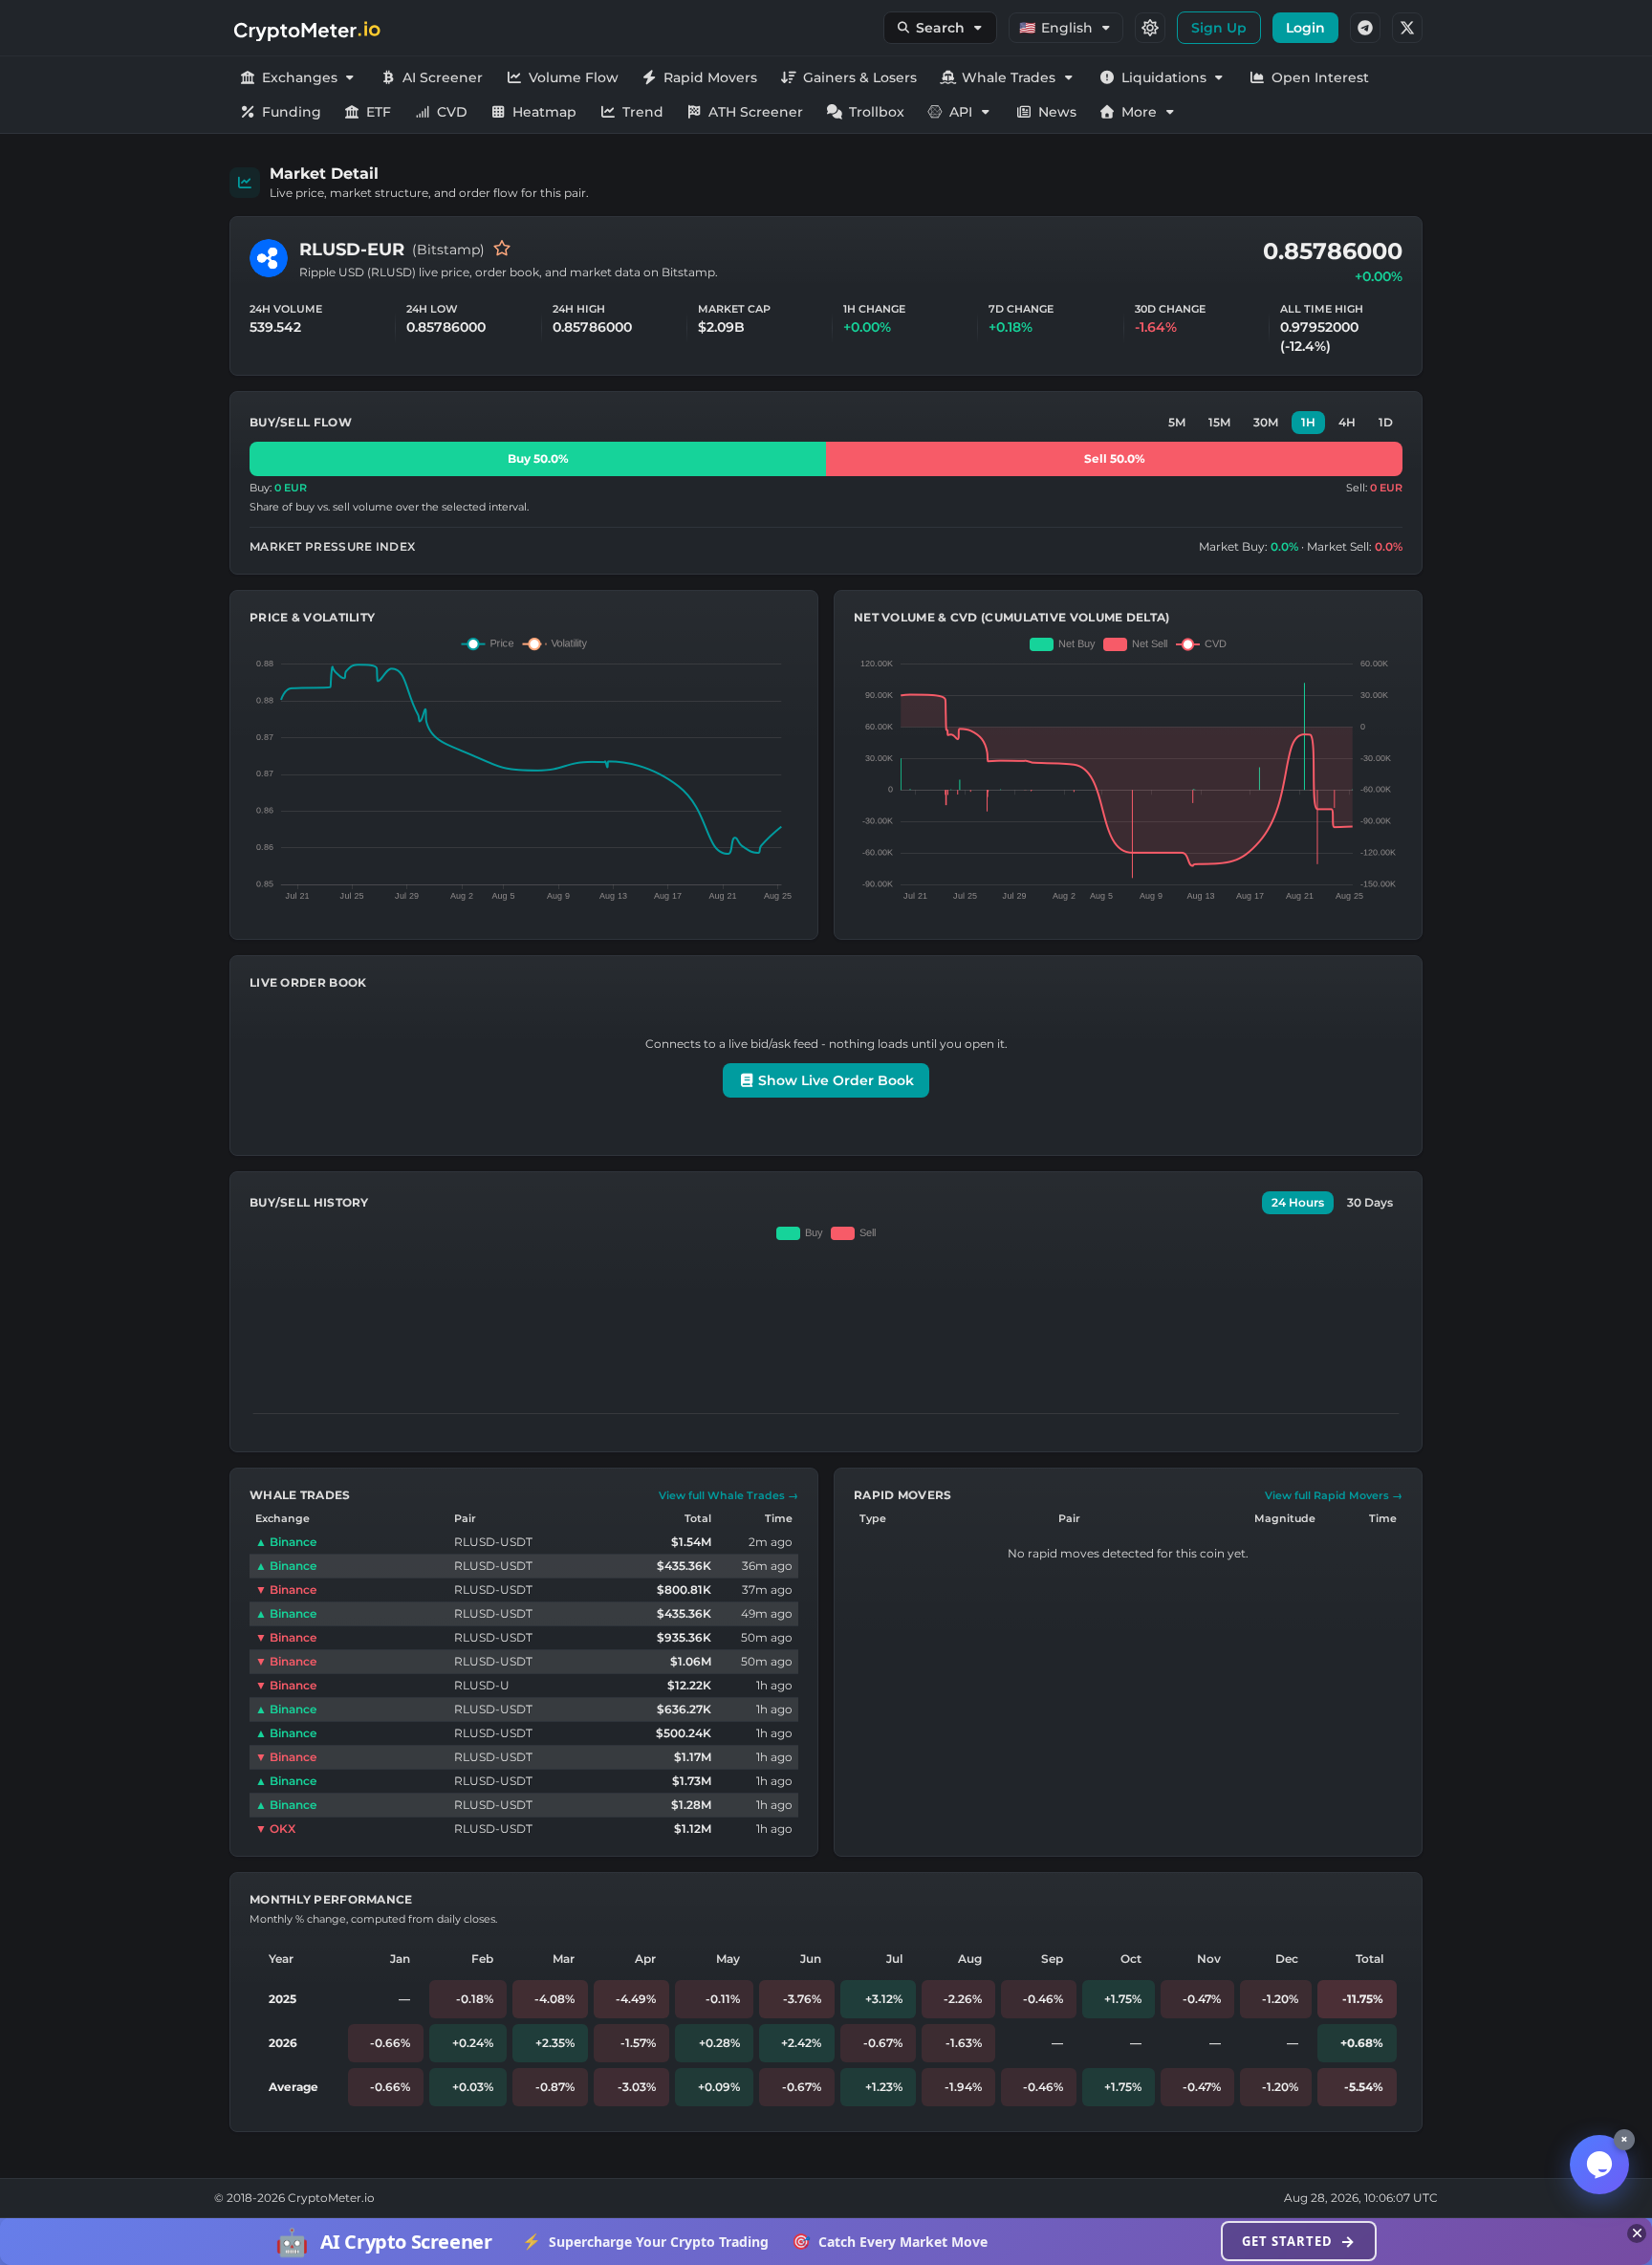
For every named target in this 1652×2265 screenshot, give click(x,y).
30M (1266, 422)
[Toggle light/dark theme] (1150, 28)
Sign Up (1219, 28)
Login (1305, 28)
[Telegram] (1365, 28)
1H (1308, 422)
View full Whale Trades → (728, 1495)
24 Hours (1298, 1202)
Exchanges (300, 77)
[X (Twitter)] (1407, 28)
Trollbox (877, 112)
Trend (643, 112)
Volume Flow (574, 77)
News (1057, 112)
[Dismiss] (1637, 2233)
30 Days (1370, 1202)
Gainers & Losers (860, 77)
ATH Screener (756, 112)
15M (1219, 422)
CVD (452, 112)
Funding (292, 112)
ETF (379, 112)
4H (1347, 422)
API (961, 112)
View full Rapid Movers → (1334, 1495)
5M (1177, 422)
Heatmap (544, 112)
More (1139, 112)
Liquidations (1164, 77)
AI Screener (443, 77)
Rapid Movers (710, 77)
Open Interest (1320, 77)
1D (1386, 422)
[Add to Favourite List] (502, 250)
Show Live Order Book (834, 1080)
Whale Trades (1009, 77)
